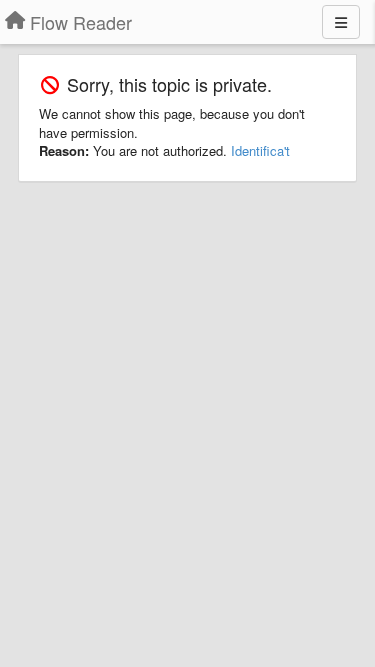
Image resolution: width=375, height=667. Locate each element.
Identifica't (260, 150)
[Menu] (341, 22)
